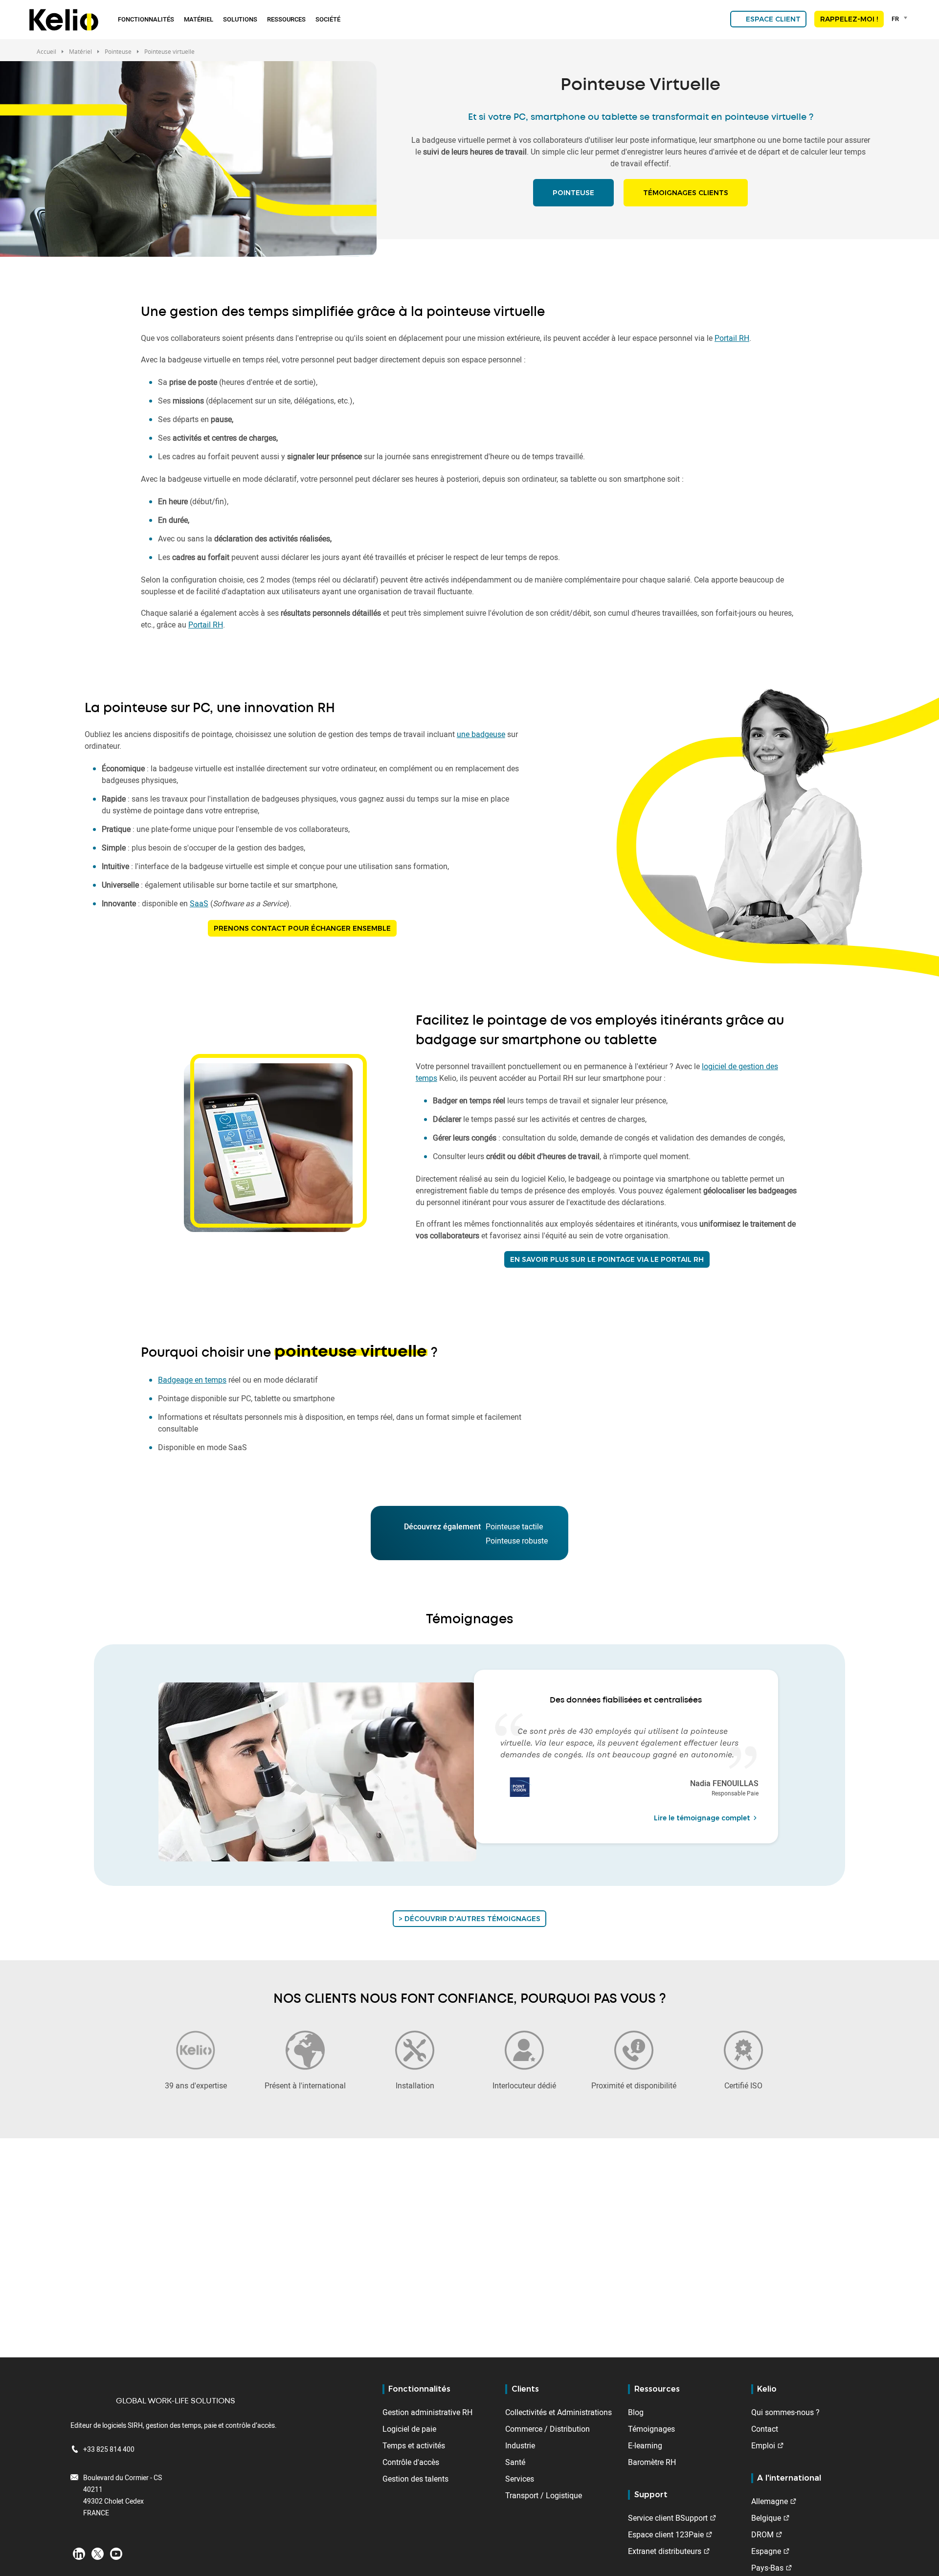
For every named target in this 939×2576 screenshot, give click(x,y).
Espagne (766, 2551)
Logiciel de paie (409, 2429)
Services (520, 2479)
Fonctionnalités (146, 19)
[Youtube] (116, 2553)
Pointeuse (118, 51)
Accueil (46, 51)
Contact (765, 2429)
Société (328, 19)
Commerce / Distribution (548, 2429)
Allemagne (770, 2501)
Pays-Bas (767, 2568)
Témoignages (651, 2429)
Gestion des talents (415, 2479)
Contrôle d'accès (411, 2462)
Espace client (773, 19)
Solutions (240, 19)
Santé (515, 2462)
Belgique (766, 2518)
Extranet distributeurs (665, 2551)
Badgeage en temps (192, 1380)
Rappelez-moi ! (849, 19)
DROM (762, 2534)
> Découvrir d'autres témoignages (469, 1919)
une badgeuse (481, 734)
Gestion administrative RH (427, 2412)
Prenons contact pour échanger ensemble (302, 928)
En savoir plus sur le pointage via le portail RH (607, 1259)
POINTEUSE (573, 193)
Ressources (286, 19)
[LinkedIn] (79, 2553)
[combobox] (901, 19)
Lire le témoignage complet (702, 1818)
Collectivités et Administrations (559, 2412)
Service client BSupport (668, 2518)
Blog (636, 2412)
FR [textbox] (895, 19)
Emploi (763, 2445)
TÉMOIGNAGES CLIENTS (686, 193)
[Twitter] (98, 2553)
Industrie (520, 2445)
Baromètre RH (652, 2462)
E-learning (645, 2445)
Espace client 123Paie (666, 2534)
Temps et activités (414, 2445)
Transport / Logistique (544, 2495)
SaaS (199, 903)
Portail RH (732, 338)
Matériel (199, 19)
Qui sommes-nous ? (785, 2412)
